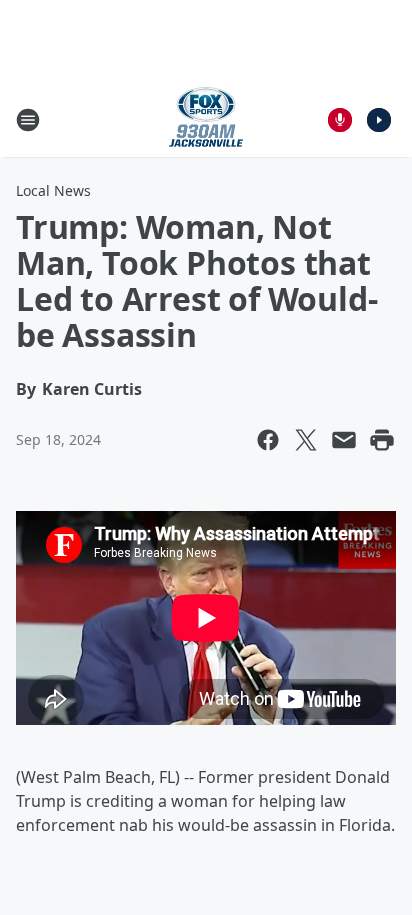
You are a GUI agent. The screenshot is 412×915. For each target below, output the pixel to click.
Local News (53, 190)
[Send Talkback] (340, 120)
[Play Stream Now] (379, 120)
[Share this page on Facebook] (268, 440)
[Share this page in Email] (344, 440)
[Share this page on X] (306, 440)
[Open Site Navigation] (28, 120)
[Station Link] (206, 119)
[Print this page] (382, 440)
